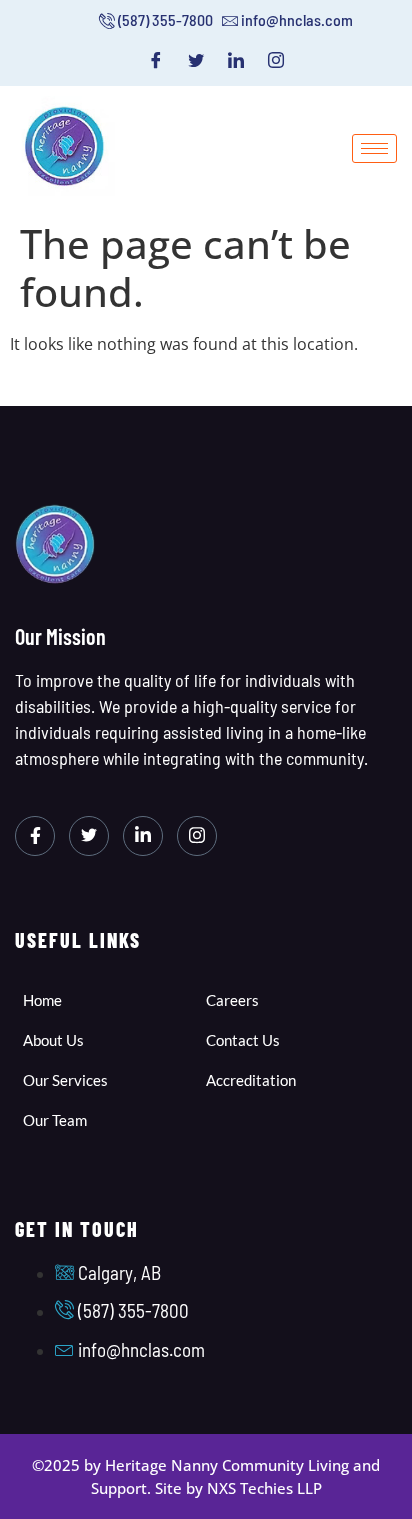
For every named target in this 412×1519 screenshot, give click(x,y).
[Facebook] (156, 60)
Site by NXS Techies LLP (238, 1488)
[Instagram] (276, 60)
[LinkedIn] (236, 60)
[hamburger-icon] (374, 148)
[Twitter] (196, 60)
